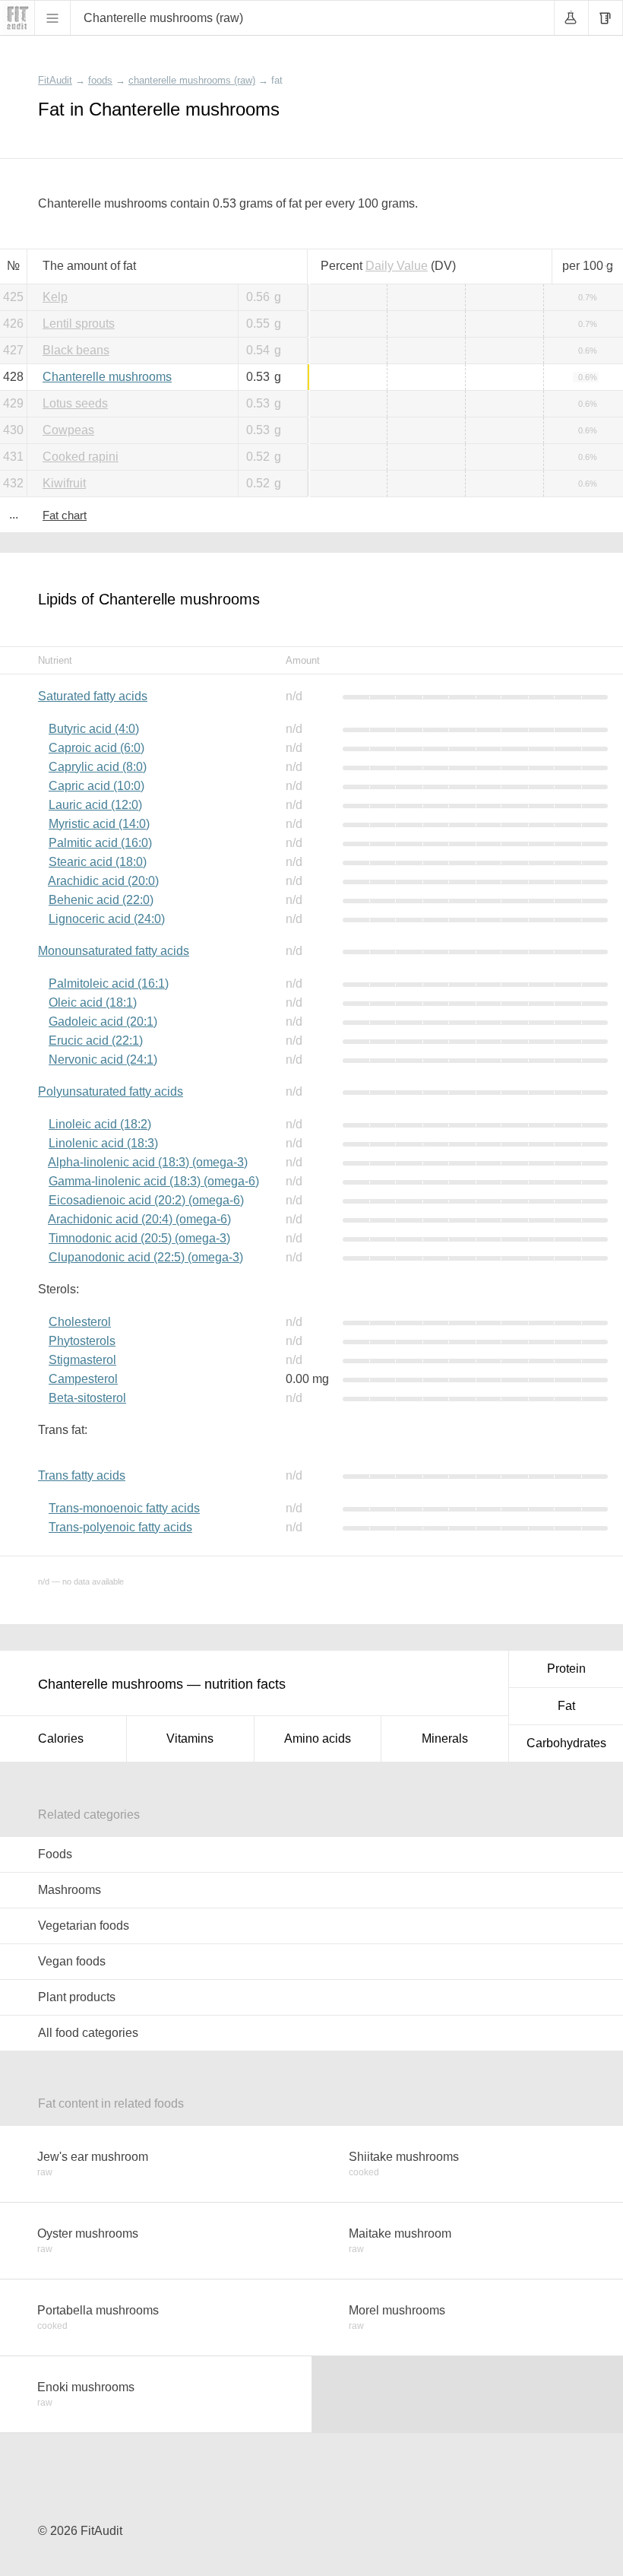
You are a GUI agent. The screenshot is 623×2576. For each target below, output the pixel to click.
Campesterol (83, 1379)
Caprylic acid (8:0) (98, 767)
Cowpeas (68, 430)
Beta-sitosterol (87, 1398)
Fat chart (65, 515)
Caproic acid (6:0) (96, 748)
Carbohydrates (566, 1743)
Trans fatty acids (82, 1475)
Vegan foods (72, 1961)
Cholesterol (80, 1322)
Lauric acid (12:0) (95, 805)
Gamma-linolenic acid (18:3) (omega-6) (154, 1181)
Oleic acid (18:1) (93, 1002)
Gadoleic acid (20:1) (103, 1022)
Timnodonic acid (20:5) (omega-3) (139, 1238)
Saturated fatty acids (93, 696)
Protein (566, 1669)
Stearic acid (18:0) (98, 862)
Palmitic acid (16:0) (100, 843)
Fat (566, 1706)
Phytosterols (82, 1341)
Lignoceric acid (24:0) (107, 919)
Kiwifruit (64, 483)
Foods (55, 1854)
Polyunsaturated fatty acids (111, 1091)
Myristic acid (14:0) (99, 824)
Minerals (445, 1738)
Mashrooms (70, 1890)
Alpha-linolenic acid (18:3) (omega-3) (148, 1162)
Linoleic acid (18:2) (100, 1124)
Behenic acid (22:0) (101, 900)
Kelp (55, 297)
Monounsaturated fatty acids (114, 951)
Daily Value (397, 266)
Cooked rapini (81, 457)
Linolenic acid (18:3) (103, 1143)
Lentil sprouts (79, 324)
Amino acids (318, 1738)
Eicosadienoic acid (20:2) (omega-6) (146, 1200)
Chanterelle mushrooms (107, 377)
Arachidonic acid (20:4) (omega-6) (139, 1219)
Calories (61, 1738)
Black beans (76, 350)
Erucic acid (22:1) (96, 1041)
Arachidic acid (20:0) (103, 881)
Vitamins (190, 1738)
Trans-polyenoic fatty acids (120, 1527)
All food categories (88, 2033)
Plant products (77, 1997)
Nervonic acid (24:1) (103, 1060)
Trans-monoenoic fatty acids (124, 1508)
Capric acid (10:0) (96, 786)
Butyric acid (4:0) (94, 729)
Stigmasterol (82, 1360)
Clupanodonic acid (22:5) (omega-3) (146, 1257)
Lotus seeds (75, 403)
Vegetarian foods (84, 1926)
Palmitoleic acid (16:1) (109, 983)
